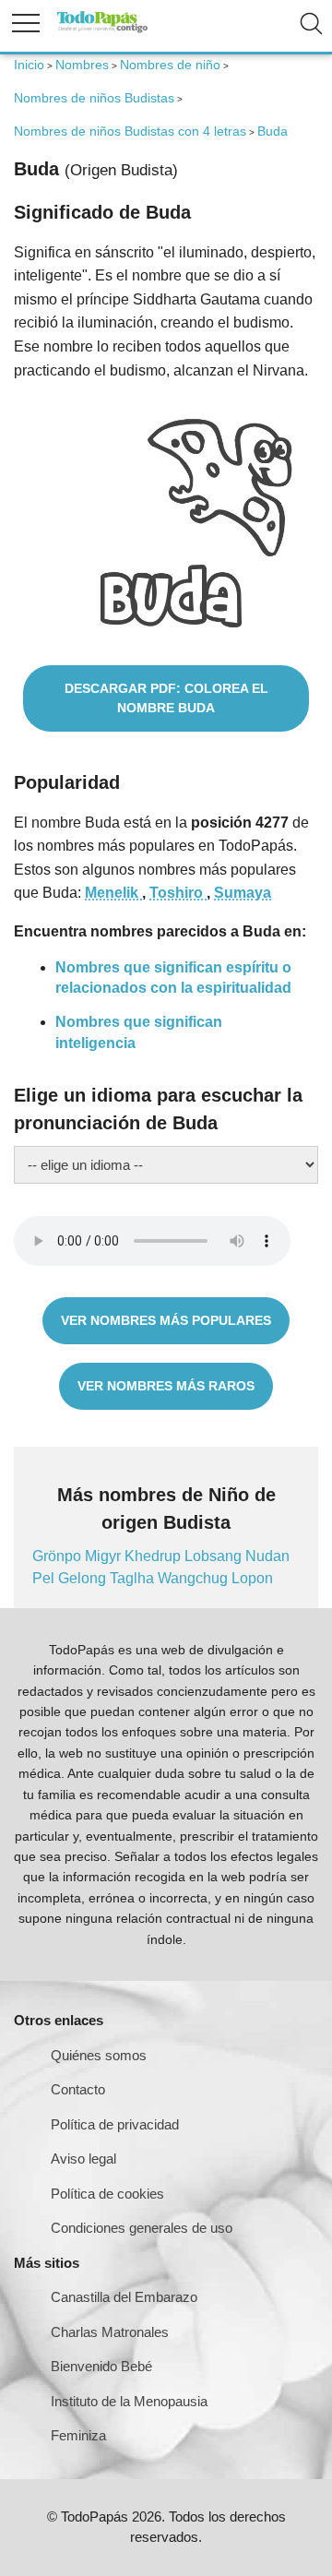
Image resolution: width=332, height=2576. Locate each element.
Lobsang (215, 1556)
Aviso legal (83, 2159)
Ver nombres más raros (166, 1386)
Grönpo (59, 1556)
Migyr (105, 1556)
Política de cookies (107, 2194)
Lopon (252, 1578)
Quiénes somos (99, 2055)
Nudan (267, 1556)
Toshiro (178, 893)
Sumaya (243, 893)
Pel (45, 1578)
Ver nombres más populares (166, 1320)
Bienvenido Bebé (101, 2366)
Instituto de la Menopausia (129, 2401)
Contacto (78, 2089)
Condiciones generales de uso (142, 2228)
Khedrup (154, 1556)
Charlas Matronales (110, 2332)
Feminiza (78, 2435)
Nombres (82, 65)
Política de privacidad (115, 2124)
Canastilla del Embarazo (124, 2297)
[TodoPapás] (102, 30)
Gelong (84, 1578)
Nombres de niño (170, 65)
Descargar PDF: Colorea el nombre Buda (166, 698)
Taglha (134, 1578)
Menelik (113, 893)
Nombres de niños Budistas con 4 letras (130, 131)
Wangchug (195, 1578)
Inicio (29, 65)
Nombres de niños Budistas (94, 98)
